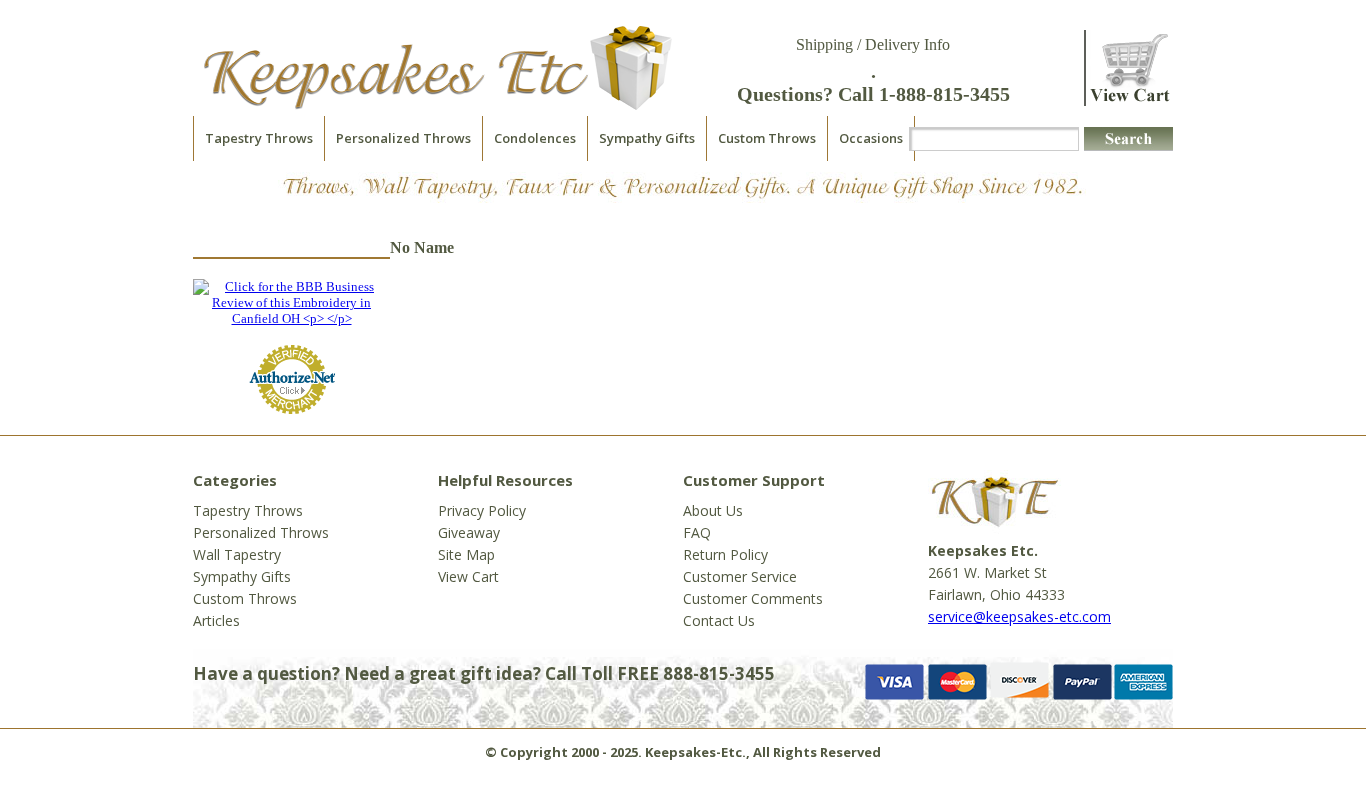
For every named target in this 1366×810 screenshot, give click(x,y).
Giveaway (469, 532)
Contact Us (719, 620)
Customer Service (740, 576)
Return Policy (725, 554)
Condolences (535, 138)
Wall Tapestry (237, 554)
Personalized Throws (403, 138)
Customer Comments (753, 598)
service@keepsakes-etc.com (1019, 616)
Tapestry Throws (259, 138)
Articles (216, 620)
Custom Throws (767, 138)
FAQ (697, 532)
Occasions (871, 138)
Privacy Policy (482, 510)
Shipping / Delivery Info (873, 44)
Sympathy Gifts (647, 138)
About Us (713, 510)
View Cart (468, 576)
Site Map (466, 554)
